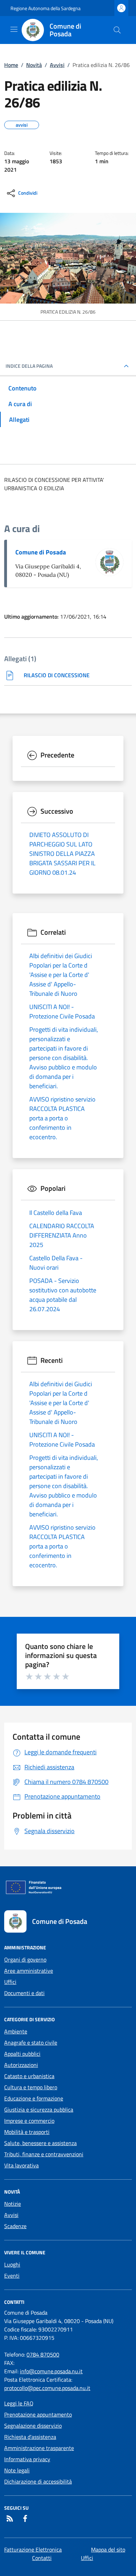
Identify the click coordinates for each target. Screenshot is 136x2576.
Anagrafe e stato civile (31, 2043)
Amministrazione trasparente (39, 2448)
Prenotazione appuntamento (38, 2414)
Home (11, 65)
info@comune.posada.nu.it (51, 2371)
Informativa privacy (27, 2459)
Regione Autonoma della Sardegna (46, 8)
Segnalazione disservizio (33, 2426)
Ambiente (16, 2031)
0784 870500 (43, 2354)
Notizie (13, 2204)
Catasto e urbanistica (29, 2076)
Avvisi (57, 65)
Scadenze (15, 2226)
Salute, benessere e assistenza (40, 2143)
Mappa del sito (108, 2549)
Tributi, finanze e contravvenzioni (44, 2154)
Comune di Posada (41, 552)
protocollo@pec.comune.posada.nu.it (47, 2388)
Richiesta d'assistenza (30, 2437)
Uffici (10, 1982)
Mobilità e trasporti (27, 2132)
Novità (34, 65)
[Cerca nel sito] (117, 30)
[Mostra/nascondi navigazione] (14, 29)
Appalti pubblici (22, 2054)
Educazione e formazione (34, 2098)
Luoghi (12, 2264)
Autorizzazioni (21, 2065)
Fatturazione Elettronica (33, 2549)
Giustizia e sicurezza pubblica (39, 2110)
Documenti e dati (24, 1993)
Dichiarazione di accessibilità (38, 2481)
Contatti (42, 2558)
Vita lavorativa (21, 2165)
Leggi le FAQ (19, 2403)
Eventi (12, 2276)
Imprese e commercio (29, 2121)
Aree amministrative (29, 1971)
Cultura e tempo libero (31, 2087)
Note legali (17, 2470)
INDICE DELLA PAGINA (29, 366)
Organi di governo (25, 1959)
